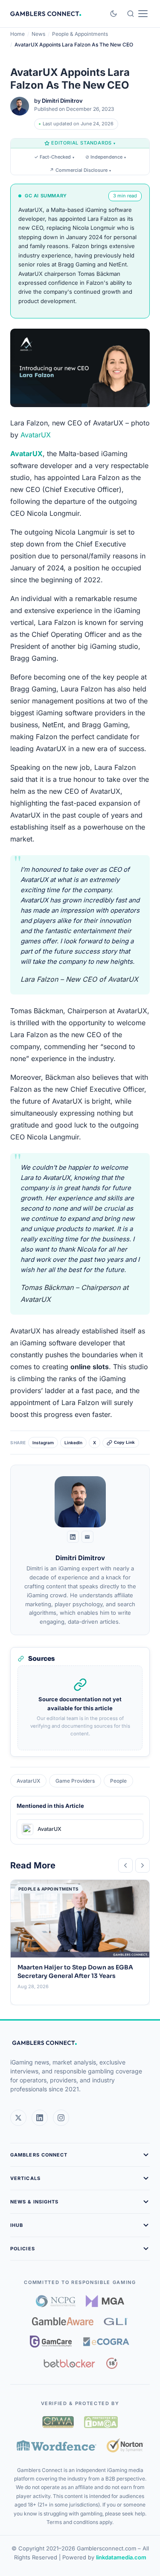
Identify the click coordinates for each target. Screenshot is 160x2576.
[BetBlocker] (69, 2363)
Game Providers (75, 1781)
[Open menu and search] (137, 14)
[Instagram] (61, 2118)
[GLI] (116, 2322)
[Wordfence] (57, 2445)
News (38, 34)
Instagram (43, 1443)
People (118, 1781)
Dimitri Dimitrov (62, 101)
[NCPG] (56, 2301)
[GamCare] (51, 2342)
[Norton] (125, 2445)
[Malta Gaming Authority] (105, 2301)
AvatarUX (36, 435)
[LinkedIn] (73, 1537)
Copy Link (124, 1442)
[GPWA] (58, 2422)
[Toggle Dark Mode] (113, 14)
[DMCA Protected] (101, 2422)
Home (17, 34)
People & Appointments (80, 34)
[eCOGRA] (106, 2342)
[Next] (143, 1865)
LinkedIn (73, 1443)
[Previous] (125, 1865)
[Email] (87, 1537)
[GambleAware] (63, 2321)
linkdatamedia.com (121, 2557)
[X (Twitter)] (18, 2118)
